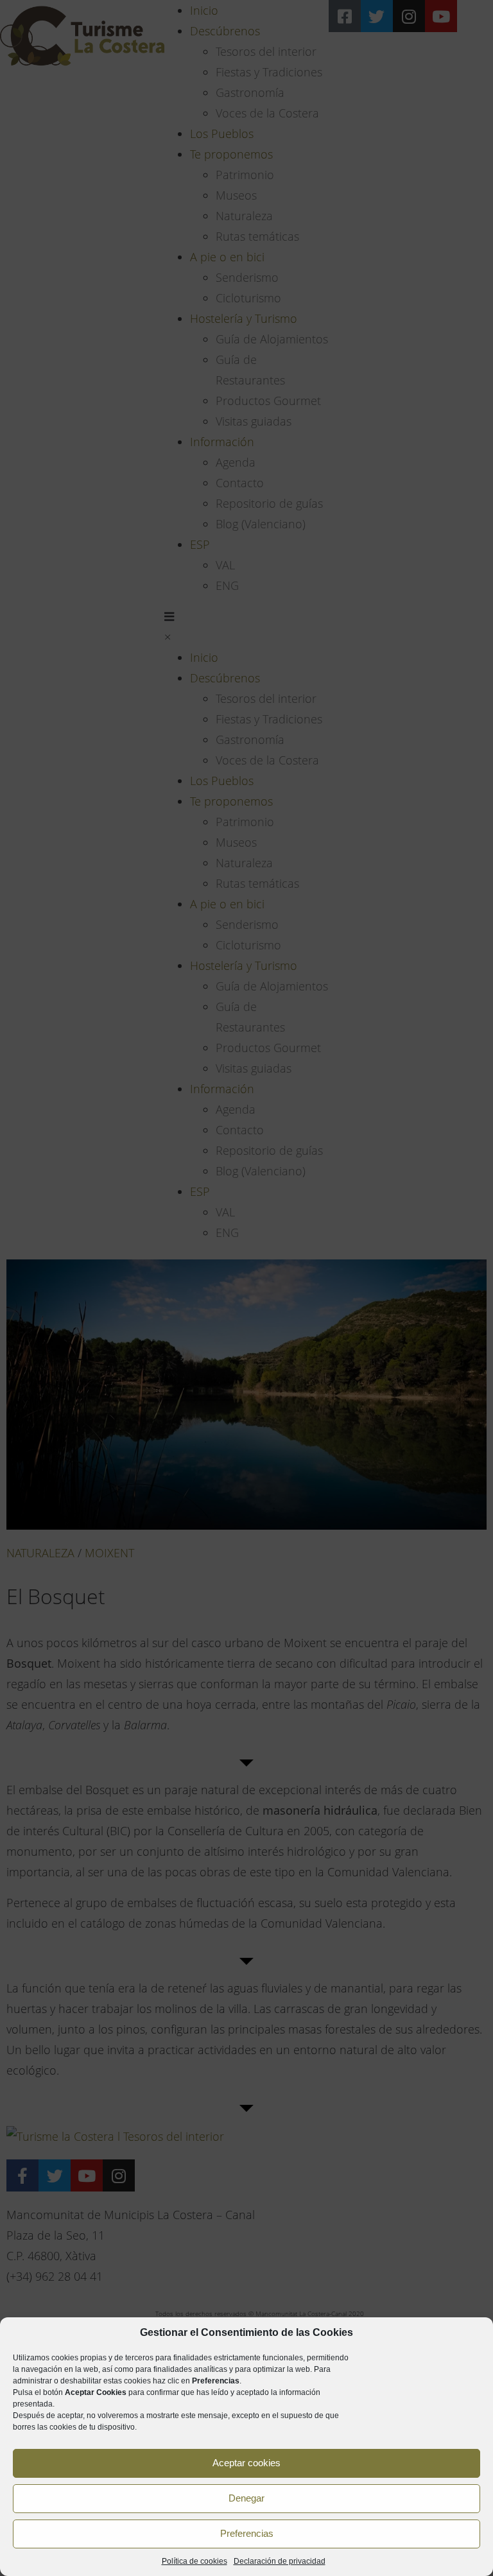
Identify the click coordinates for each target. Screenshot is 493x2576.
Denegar (246, 2498)
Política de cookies (195, 2561)
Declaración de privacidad (280, 2561)
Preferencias (247, 2533)
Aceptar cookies (246, 2463)
